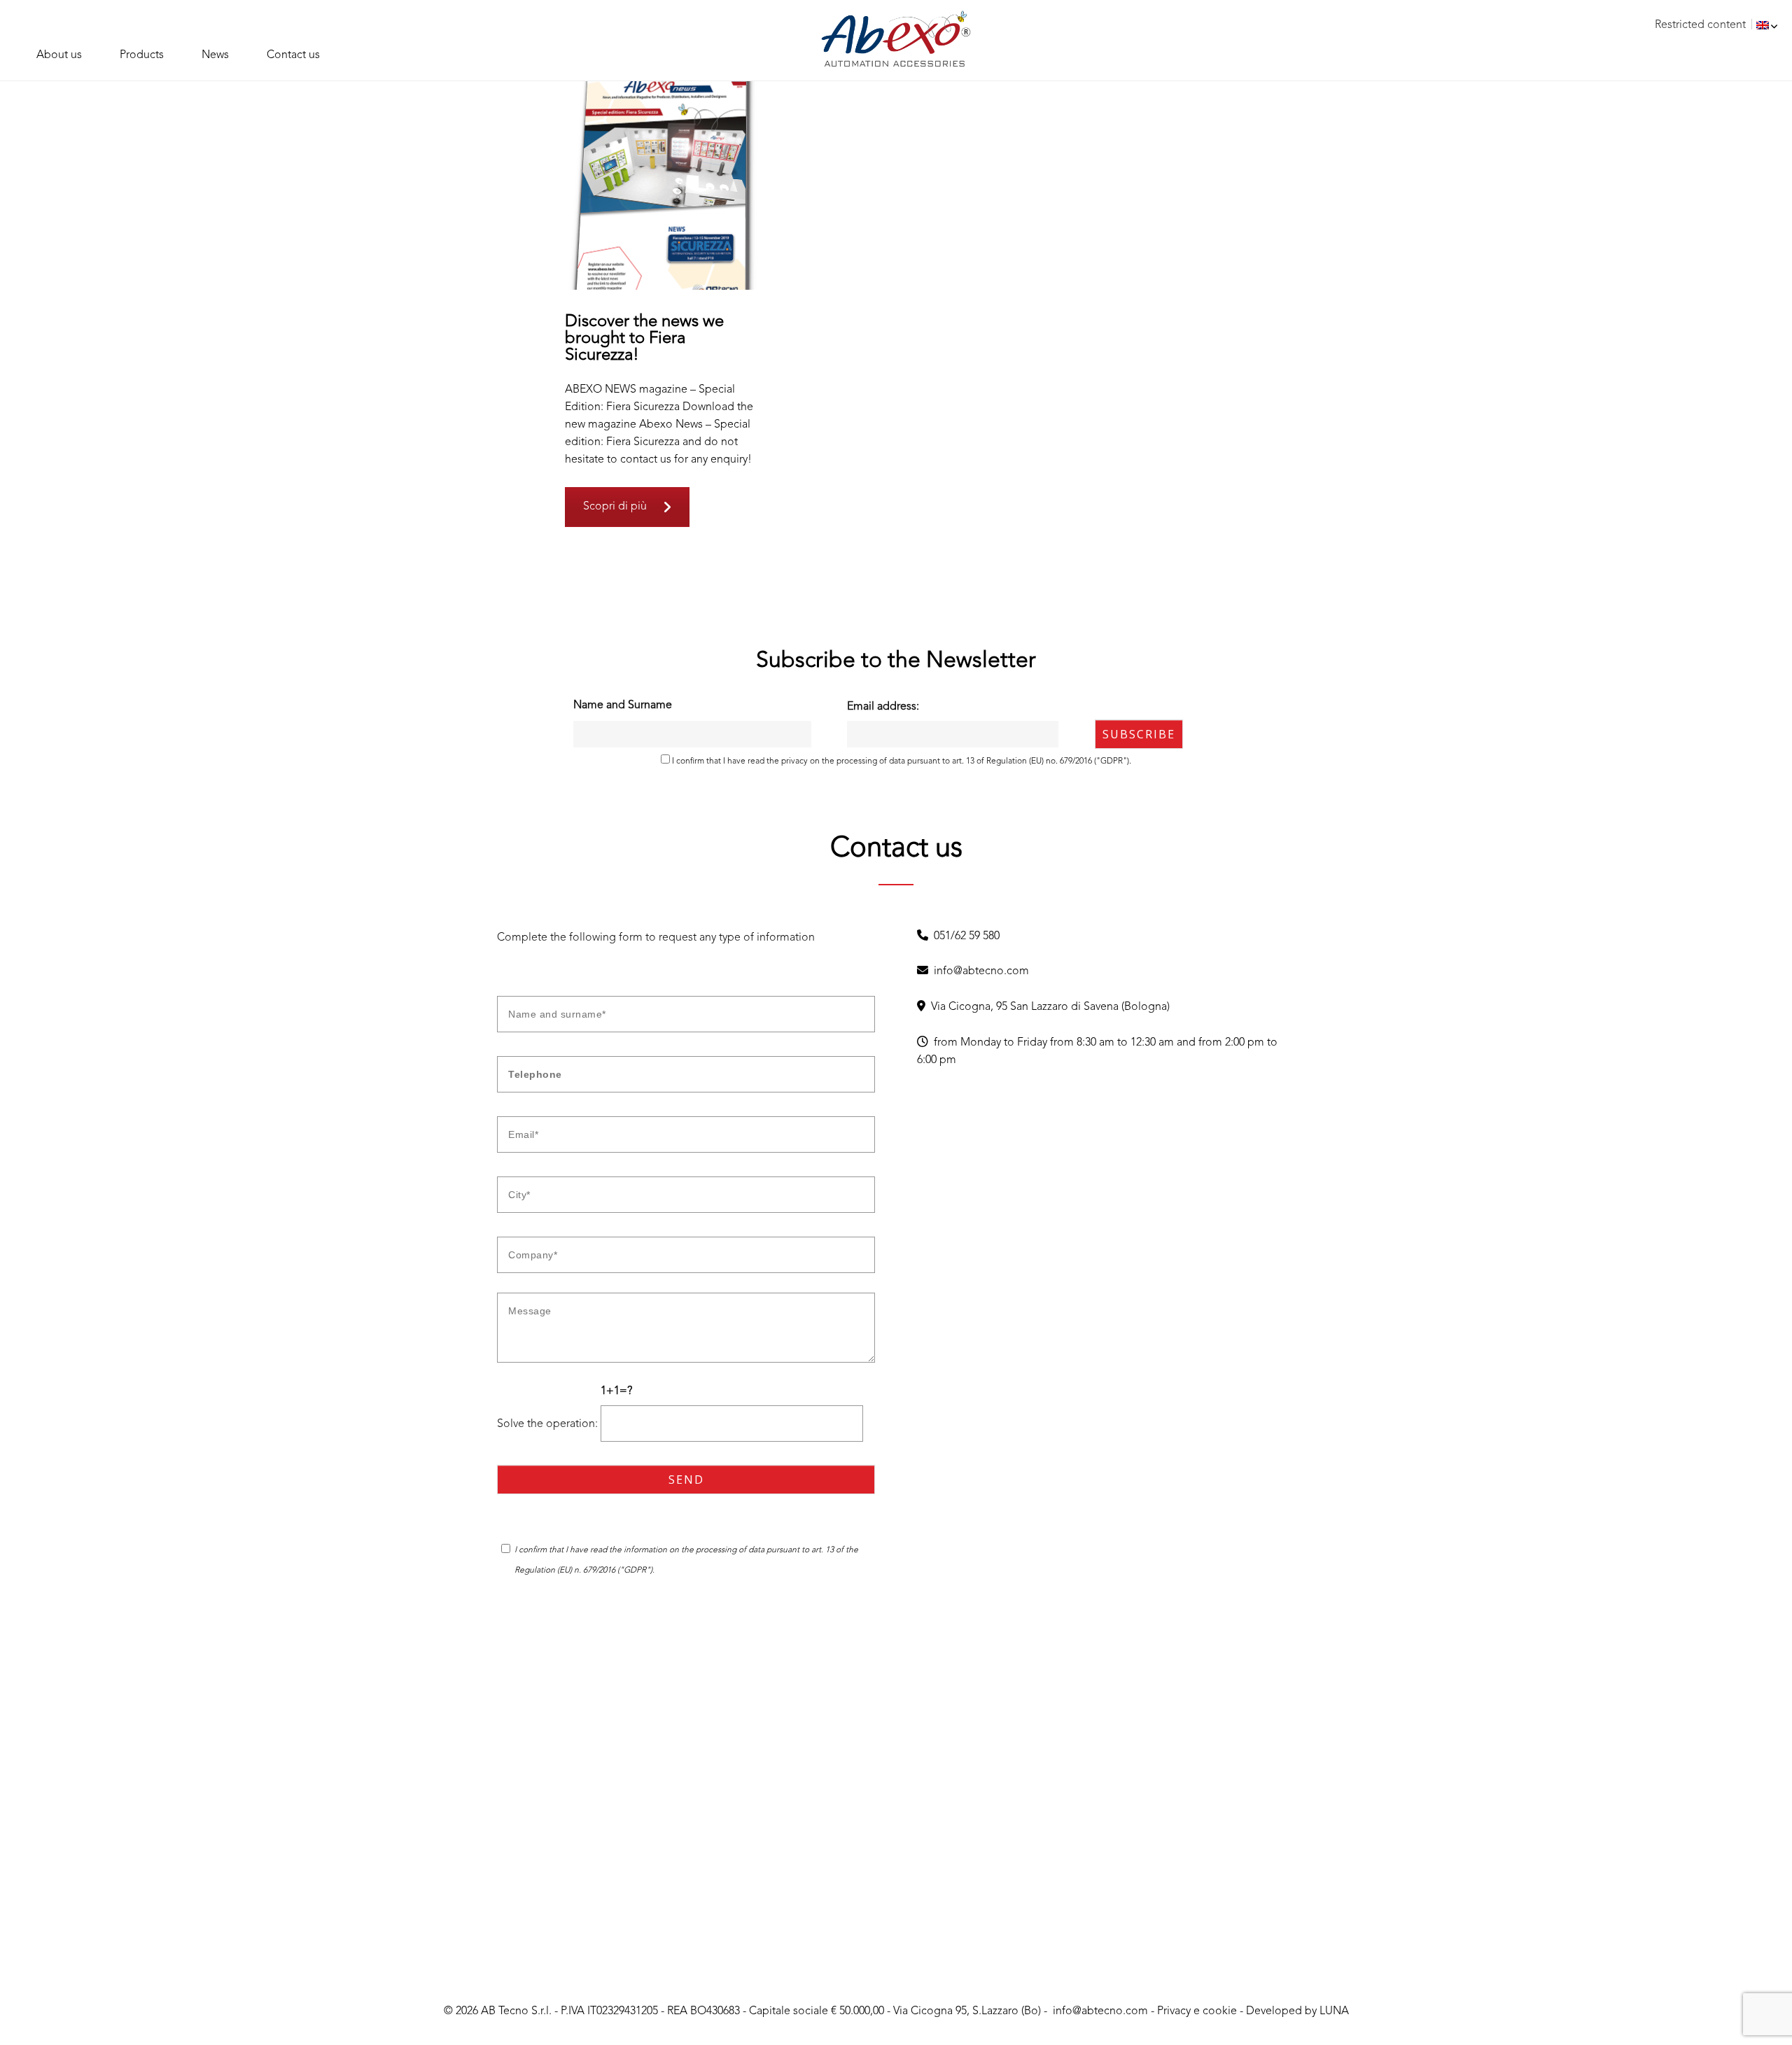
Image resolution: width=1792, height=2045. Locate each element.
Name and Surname (623, 705)
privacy (794, 761)
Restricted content (1700, 25)
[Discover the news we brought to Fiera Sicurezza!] (663, 185)
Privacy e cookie (1197, 2011)
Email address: (883, 707)
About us (59, 55)
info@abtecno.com (979, 971)
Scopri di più (615, 507)
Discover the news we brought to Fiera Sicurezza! (644, 339)
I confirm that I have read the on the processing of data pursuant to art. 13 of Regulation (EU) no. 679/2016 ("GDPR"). (901, 761)
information (646, 1550)
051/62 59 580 (964, 936)
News (215, 55)
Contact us (293, 55)
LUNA (1334, 2011)
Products (142, 55)
